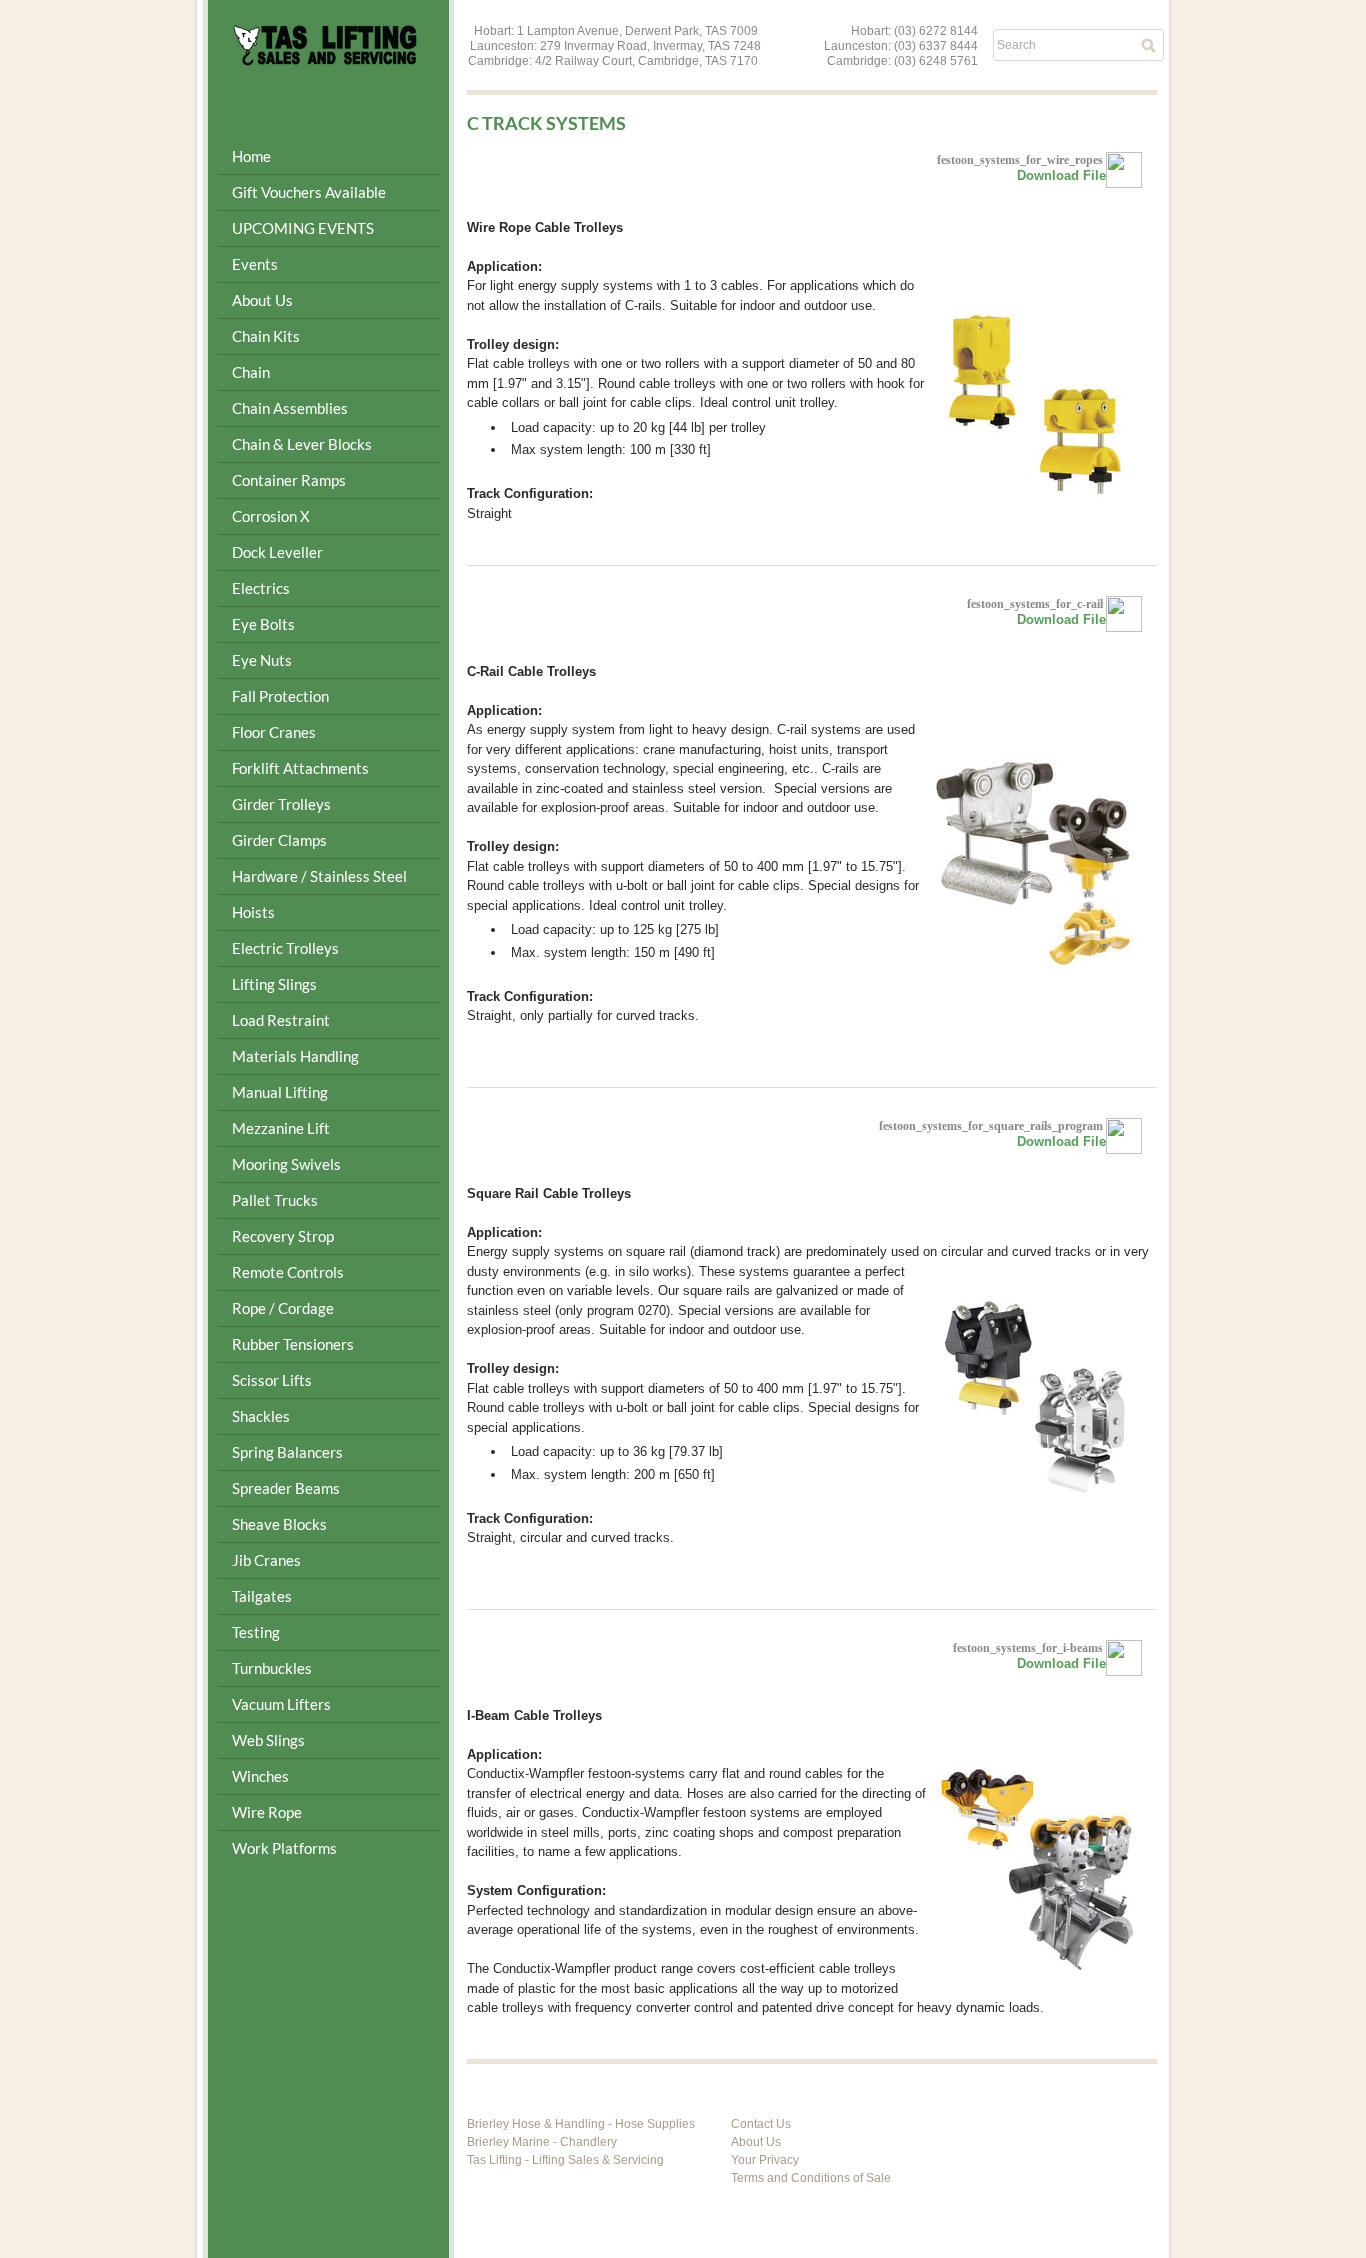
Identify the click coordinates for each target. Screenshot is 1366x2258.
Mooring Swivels (286, 1164)
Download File (1061, 175)
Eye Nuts (262, 660)
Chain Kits (266, 336)
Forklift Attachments (300, 768)
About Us (756, 2142)
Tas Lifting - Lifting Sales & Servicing (565, 2160)
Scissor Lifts (272, 1380)
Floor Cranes (274, 732)
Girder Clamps (279, 840)
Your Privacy (765, 2160)
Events (255, 264)
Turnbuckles (272, 1668)
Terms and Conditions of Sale (811, 2178)
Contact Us (761, 2124)
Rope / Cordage (283, 1308)
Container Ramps (289, 480)
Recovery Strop (283, 1236)
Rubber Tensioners (293, 1344)
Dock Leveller (277, 552)
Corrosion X (271, 516)
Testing (256, 1632)
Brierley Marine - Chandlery (542, 2142)
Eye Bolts (263, 624)
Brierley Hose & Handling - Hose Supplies (581, 2124)
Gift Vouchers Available (309, 192)
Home (251, 156)
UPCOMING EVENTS (303, 228)
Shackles (261, 1416)
